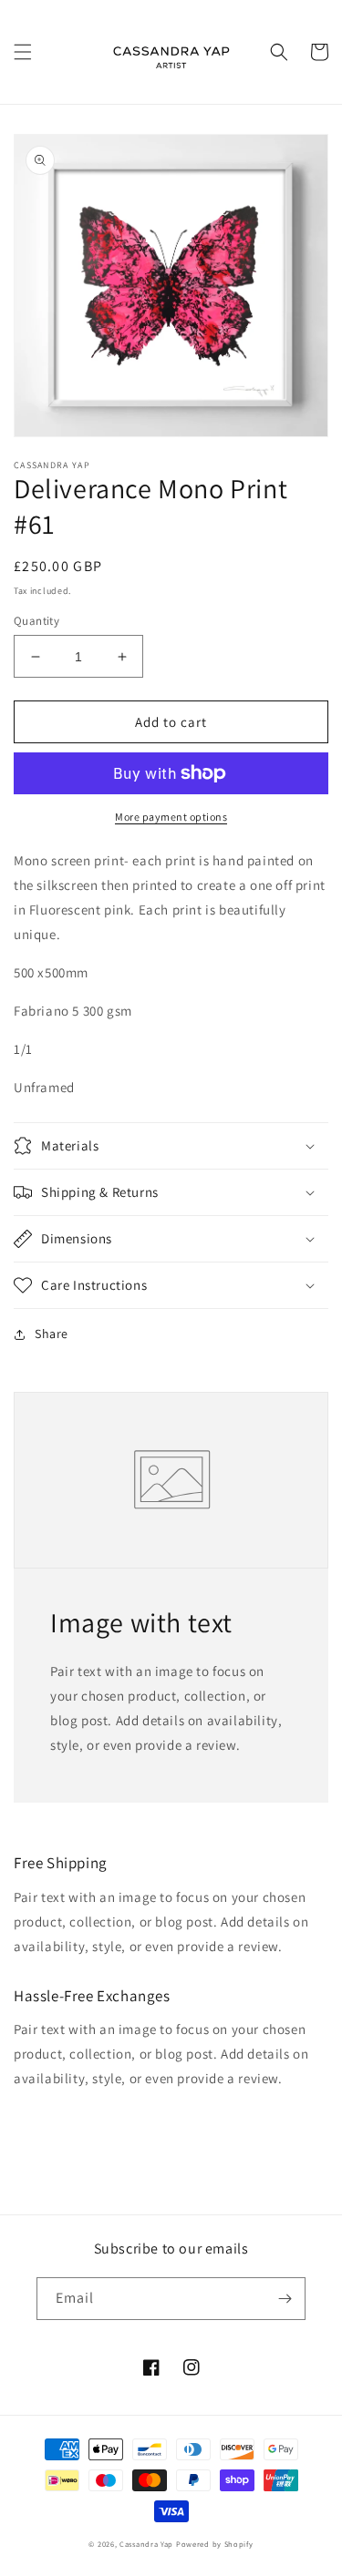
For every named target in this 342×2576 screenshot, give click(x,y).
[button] (23, 52)
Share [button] (52, 1334)
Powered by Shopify (215, 2544)
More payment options (171, 817)
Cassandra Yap (148, 2544)
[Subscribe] (285, 2299)
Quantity (36, 621)
